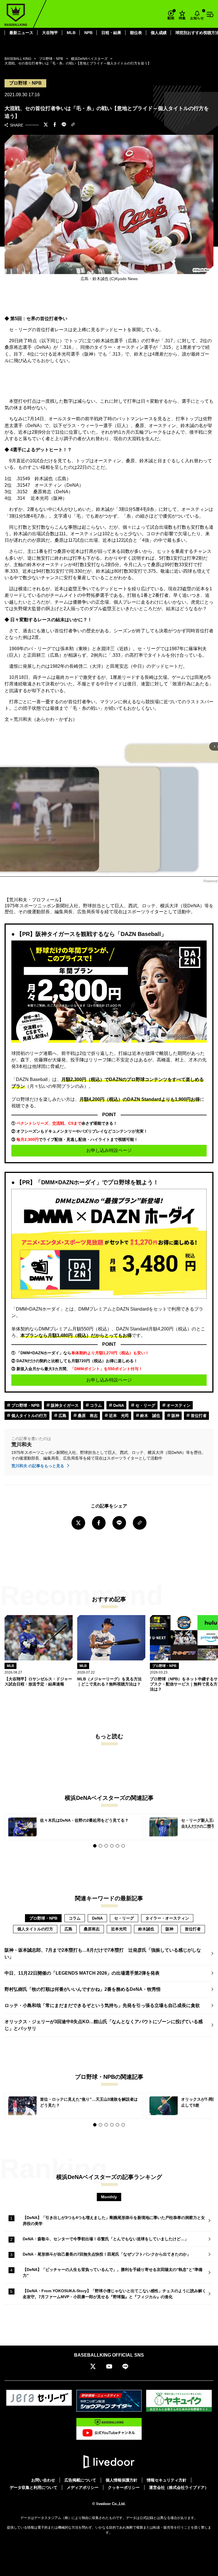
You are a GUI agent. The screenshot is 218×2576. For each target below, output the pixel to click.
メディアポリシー (83, 2487)
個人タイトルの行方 (29, 1416)
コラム (95, 1405)
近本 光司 (118, 1416)
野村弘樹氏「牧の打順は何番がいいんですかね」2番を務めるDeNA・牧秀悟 (83, 1989)
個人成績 (159, 33)
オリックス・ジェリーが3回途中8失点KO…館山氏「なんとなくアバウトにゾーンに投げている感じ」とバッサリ (104, 2025)
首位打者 (198, 1416)
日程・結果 (111, 33)
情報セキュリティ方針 (167, 2480)
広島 (62, 1416)
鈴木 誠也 (150, 1416)
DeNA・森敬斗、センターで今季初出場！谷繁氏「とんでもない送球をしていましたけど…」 (106, 2239)
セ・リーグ (145, 1405)
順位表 (136, 33)
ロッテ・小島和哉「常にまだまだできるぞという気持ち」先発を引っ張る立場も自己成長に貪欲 (102, 2005)
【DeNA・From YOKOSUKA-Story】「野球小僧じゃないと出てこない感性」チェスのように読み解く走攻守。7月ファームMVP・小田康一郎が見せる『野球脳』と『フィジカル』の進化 (114, 2294)
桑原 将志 (87, 1416)
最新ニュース (21, 33)
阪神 (175, 1416)
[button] (95, 1846)
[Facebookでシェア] (55, 125)
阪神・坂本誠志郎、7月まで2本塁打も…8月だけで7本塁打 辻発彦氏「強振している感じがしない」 (103, 1953)
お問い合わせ (43, 2480)
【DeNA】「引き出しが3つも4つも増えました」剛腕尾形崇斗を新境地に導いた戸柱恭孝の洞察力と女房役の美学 (114, 2221)
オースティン (178, 1405)
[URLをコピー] (73, 125)
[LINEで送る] (64, 125)
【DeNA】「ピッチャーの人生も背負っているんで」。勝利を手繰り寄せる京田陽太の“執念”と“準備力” (113, 2272)
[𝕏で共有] (46, 125)
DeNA (118, 1405)
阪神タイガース (64, 1405)
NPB (88, 33)
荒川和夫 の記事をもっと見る (38, 1466)
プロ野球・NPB (25, 1405)
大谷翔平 (50, 33)
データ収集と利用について (33, 2487)
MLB (71, 33)
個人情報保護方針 (121, 2480)
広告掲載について (80, 2480)
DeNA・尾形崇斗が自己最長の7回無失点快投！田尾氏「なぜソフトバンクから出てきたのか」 (107, 2254)
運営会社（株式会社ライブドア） (179, 2487)
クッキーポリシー (124, 2487)
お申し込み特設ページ (109, 1150)
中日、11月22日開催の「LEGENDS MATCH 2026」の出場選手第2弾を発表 (82, 1973)
